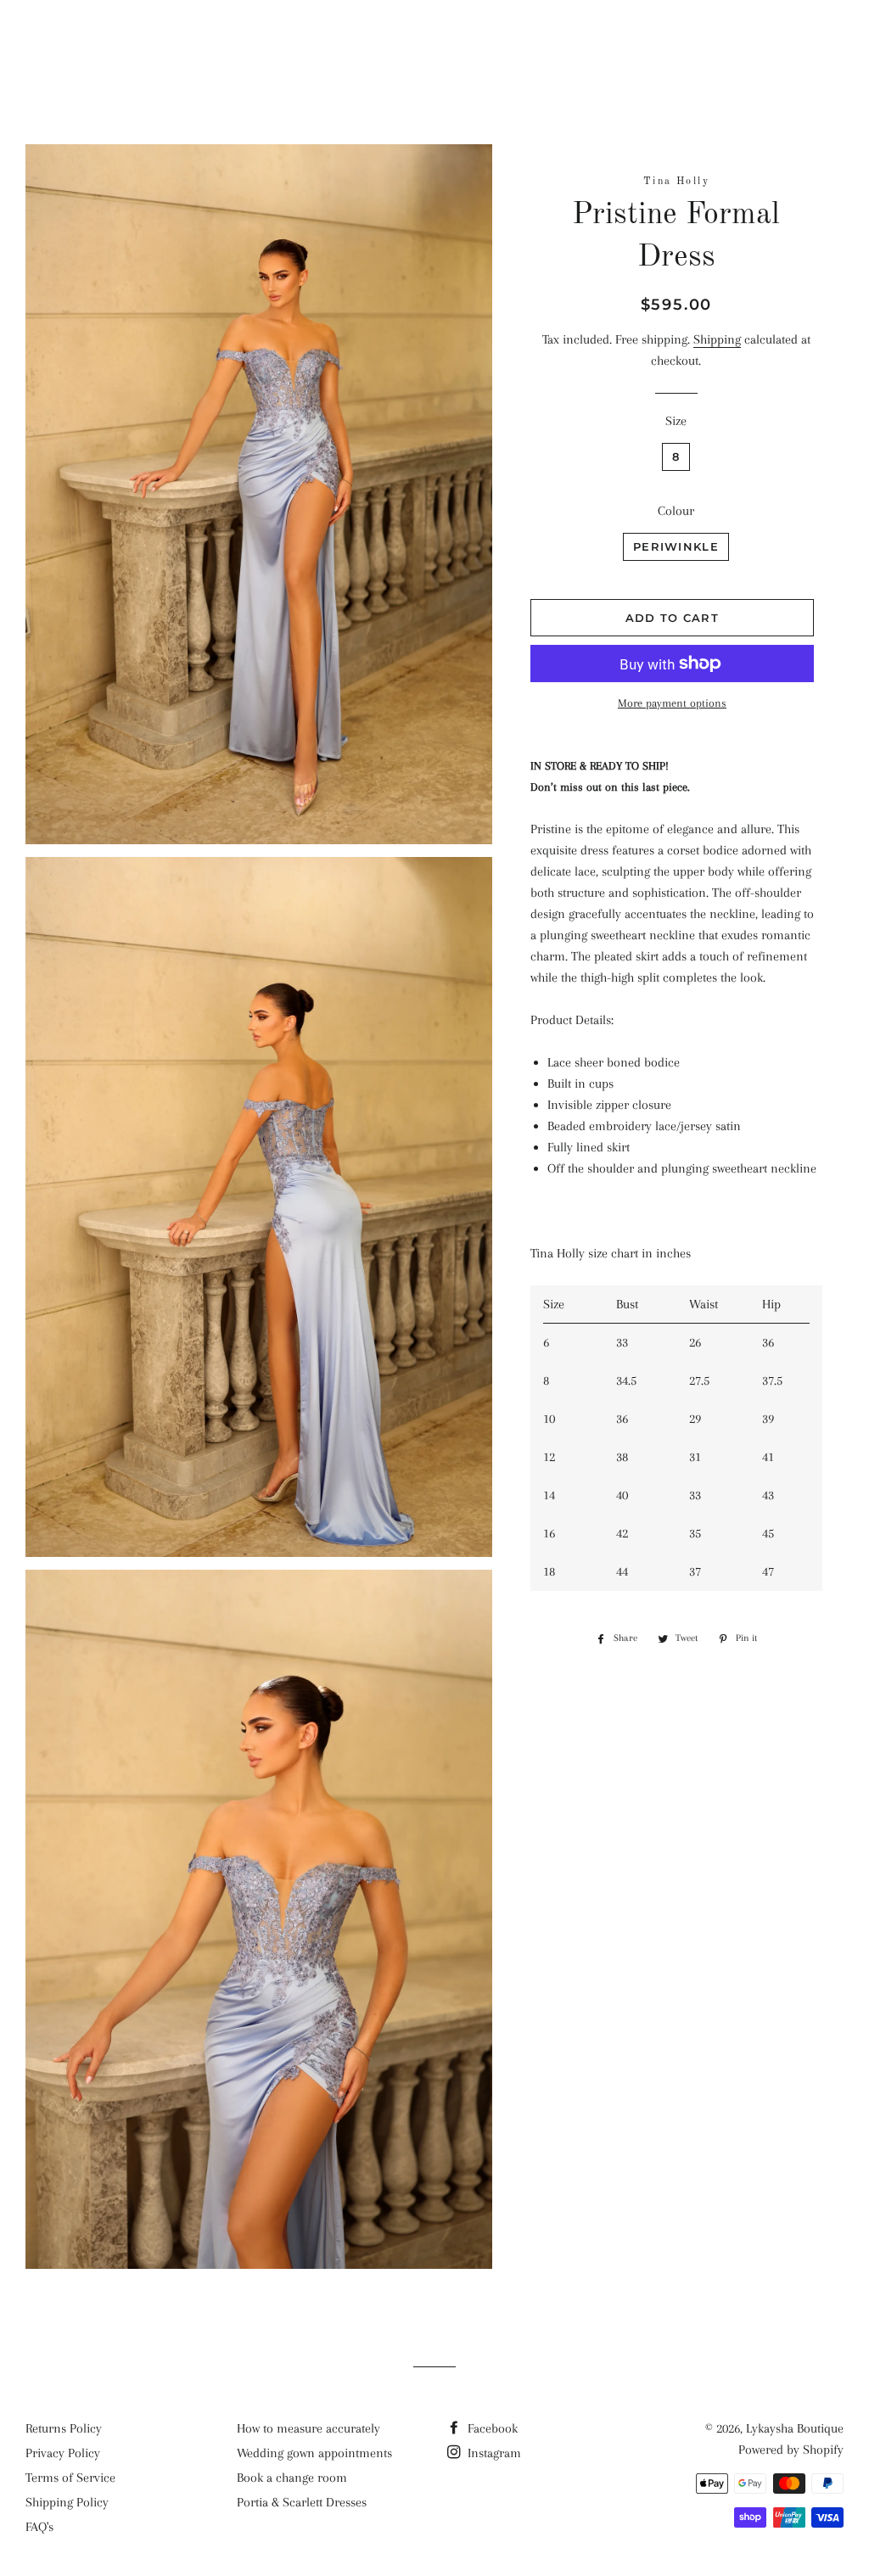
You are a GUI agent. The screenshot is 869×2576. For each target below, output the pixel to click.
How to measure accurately (308, 2428)
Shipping (717, 339)
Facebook (491, 2428)
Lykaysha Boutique (434, 38)
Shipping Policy (67, 2502)
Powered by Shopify (791, 2450)
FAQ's (39, 2527)
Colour (676, 511)
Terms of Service (70, 2478)
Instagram (493, 2453)
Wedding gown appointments (314, 2453)
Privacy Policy (63, 2453)
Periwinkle (676, 546)
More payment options (672, 703)
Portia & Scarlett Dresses (302, 2502)
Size (676, 421)
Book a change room (292, 2478)
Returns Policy (64, 2428)
